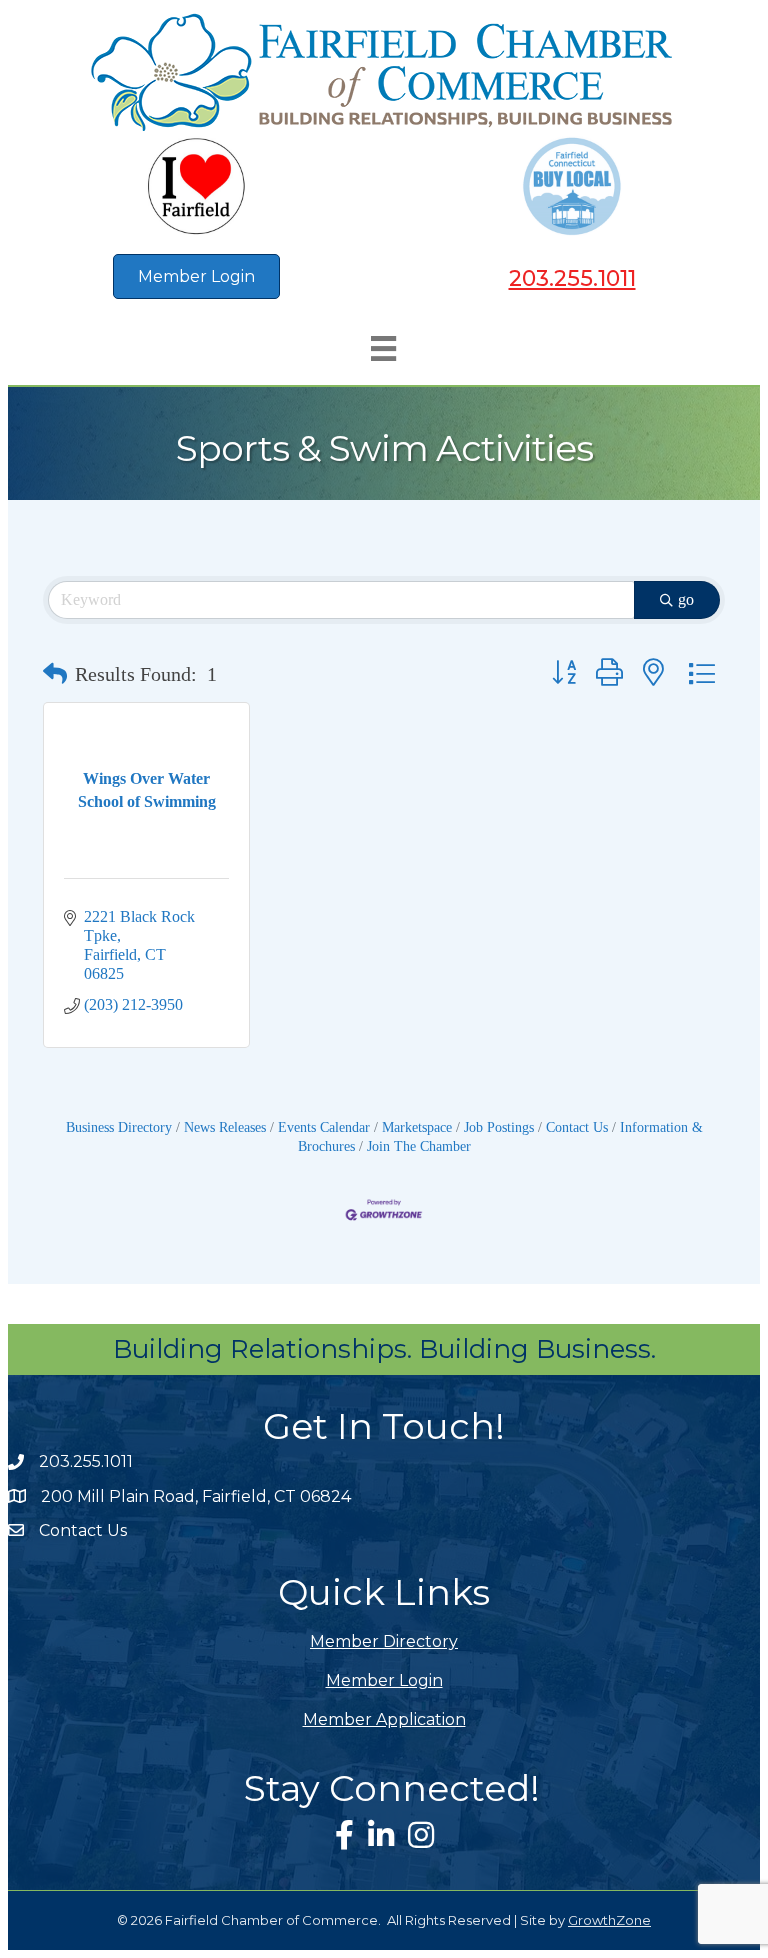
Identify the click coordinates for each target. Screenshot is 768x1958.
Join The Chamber (419, 1146)
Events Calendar (324, 1127)
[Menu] (383, 348)
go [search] (686, 599)
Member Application (384, 1719)
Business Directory (119, 1127)
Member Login (384, 1680)
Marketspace (417, 1127)
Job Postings (499, 1127)
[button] (55, 674)
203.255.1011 (572, 278)
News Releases (225, 1127)
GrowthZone (609, 1920)
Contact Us (577, 1127)
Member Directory (384, 1641)
